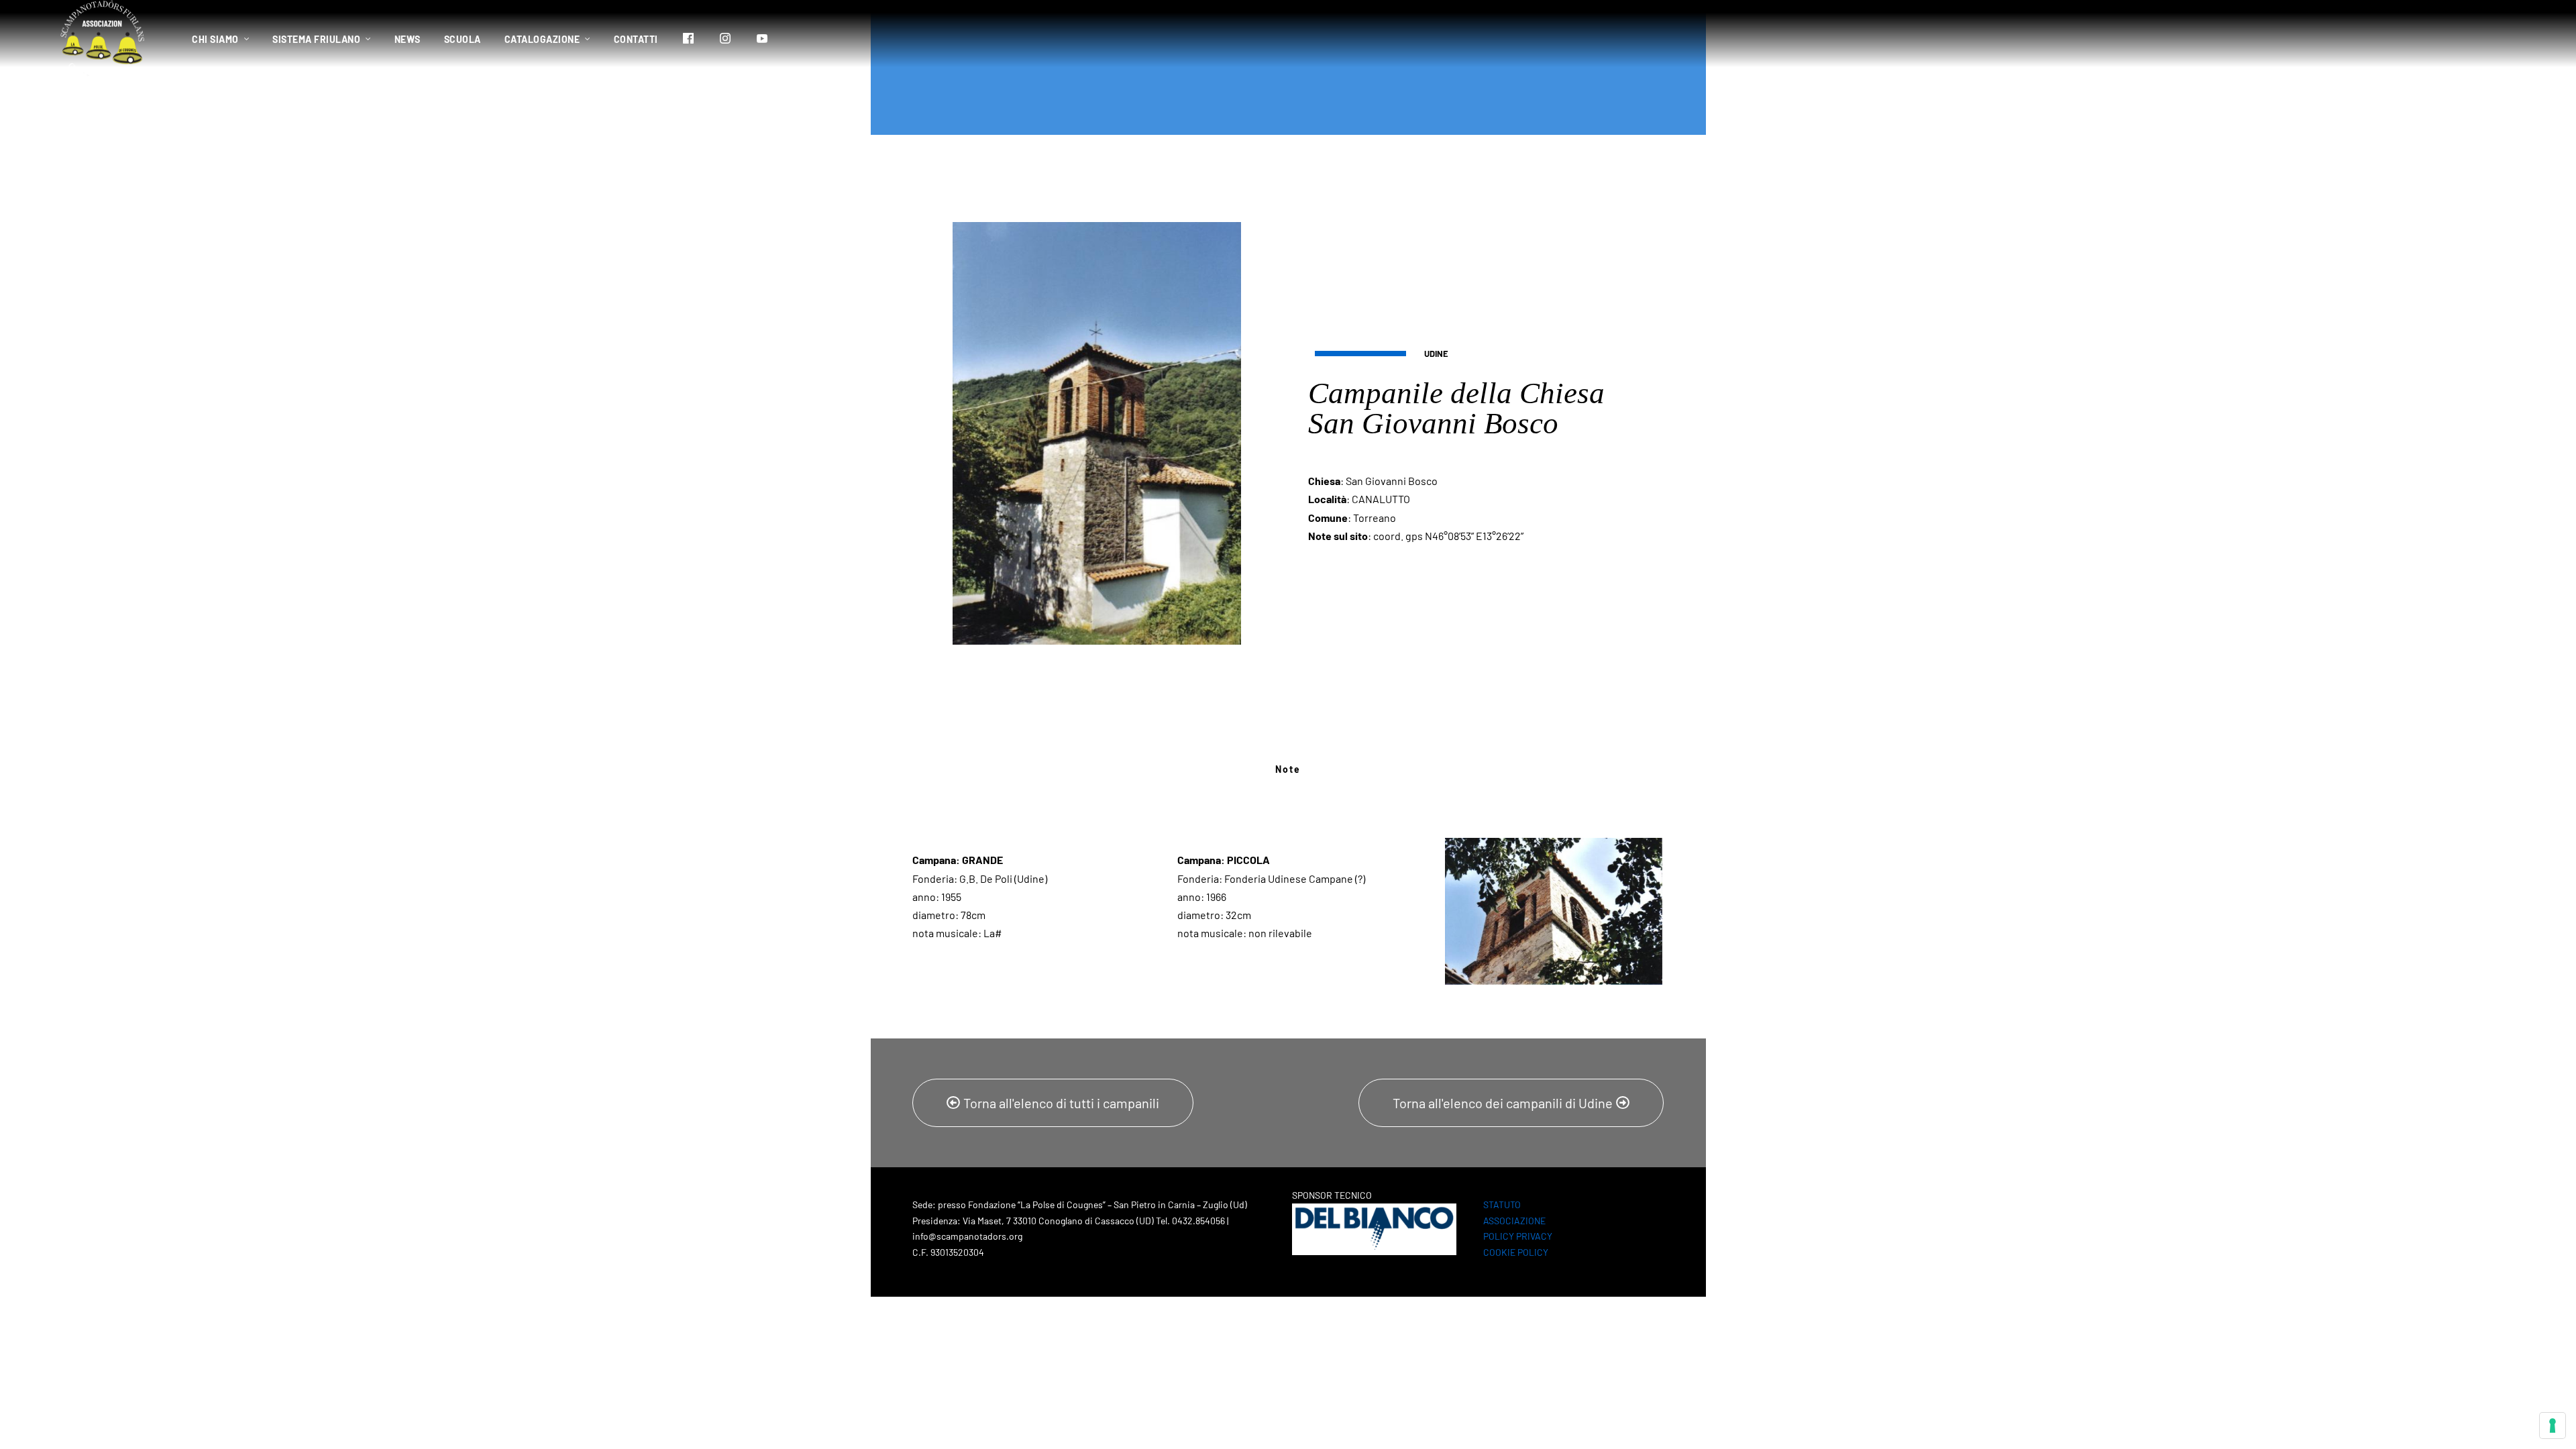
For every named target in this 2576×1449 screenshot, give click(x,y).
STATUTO (1502, 1204)
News (408, 39)
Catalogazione (542, 39)
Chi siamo (215, 39)
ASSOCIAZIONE (1514, 1221)
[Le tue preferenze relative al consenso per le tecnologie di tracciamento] (2553, 1426)
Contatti (636, 39)
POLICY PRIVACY (1518, 1236)
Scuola (463, 39)
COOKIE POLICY (1516, 1252)
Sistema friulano (316, 39)
